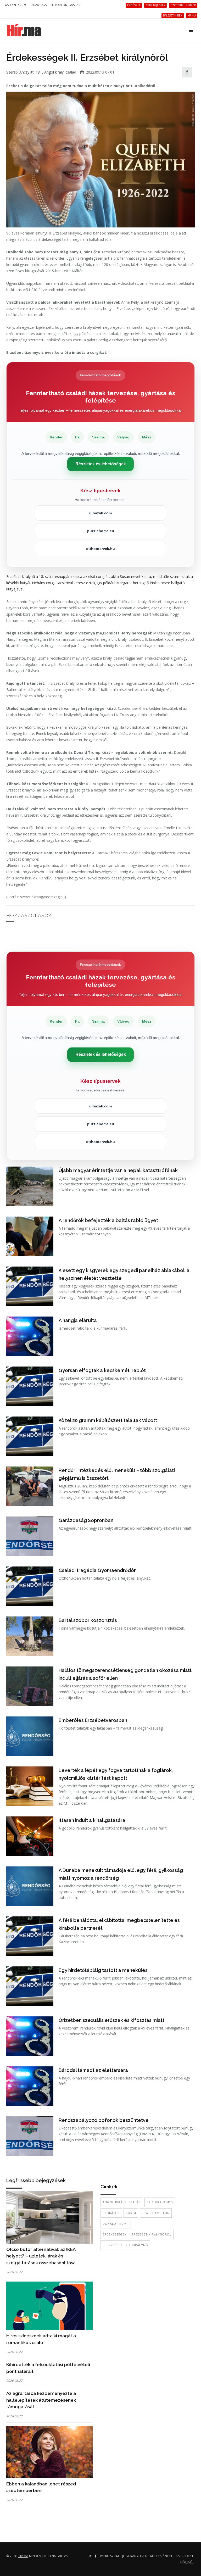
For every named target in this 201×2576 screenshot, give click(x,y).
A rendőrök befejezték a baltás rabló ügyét (108, 1220)
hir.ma (23, 2556)
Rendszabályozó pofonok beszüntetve (104, 2120)
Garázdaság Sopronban (86, 1520)
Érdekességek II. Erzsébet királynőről (137, 2234)
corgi (131, 2213)
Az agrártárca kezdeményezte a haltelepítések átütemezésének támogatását (41, 2400)
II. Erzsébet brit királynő (125, 2245)
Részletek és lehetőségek (101, 464)
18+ (39, 72)
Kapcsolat (185, 2556)
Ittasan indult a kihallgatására (92, 1820)
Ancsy (24, 72)
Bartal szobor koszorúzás (88, 1620)
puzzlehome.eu (101, 531)
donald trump (116, 2224)
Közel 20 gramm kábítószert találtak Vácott (108, 1420)
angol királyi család (122, 2202)
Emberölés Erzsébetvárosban (93, 1720)
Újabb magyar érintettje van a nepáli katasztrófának (118, 1170)
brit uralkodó (160, 2202)
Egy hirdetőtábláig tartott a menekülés (103, 1970)
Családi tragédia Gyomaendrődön (98, 1570)
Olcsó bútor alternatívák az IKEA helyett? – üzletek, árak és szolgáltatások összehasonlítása (41, 2256)
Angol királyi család (60, 72)
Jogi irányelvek (135, 2556)
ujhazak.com (100, 513)
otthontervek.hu (100, 549)
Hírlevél (187, 2562)
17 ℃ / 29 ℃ (18, 5)
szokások (111, 2213)
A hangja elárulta (78, 1320)
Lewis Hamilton (156, 2213)
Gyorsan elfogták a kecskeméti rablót (102, 1370)
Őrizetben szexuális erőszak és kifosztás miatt (111, 2020)
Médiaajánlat (161, 2556)
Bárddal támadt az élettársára (93, 2070)
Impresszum (109, 2556)
